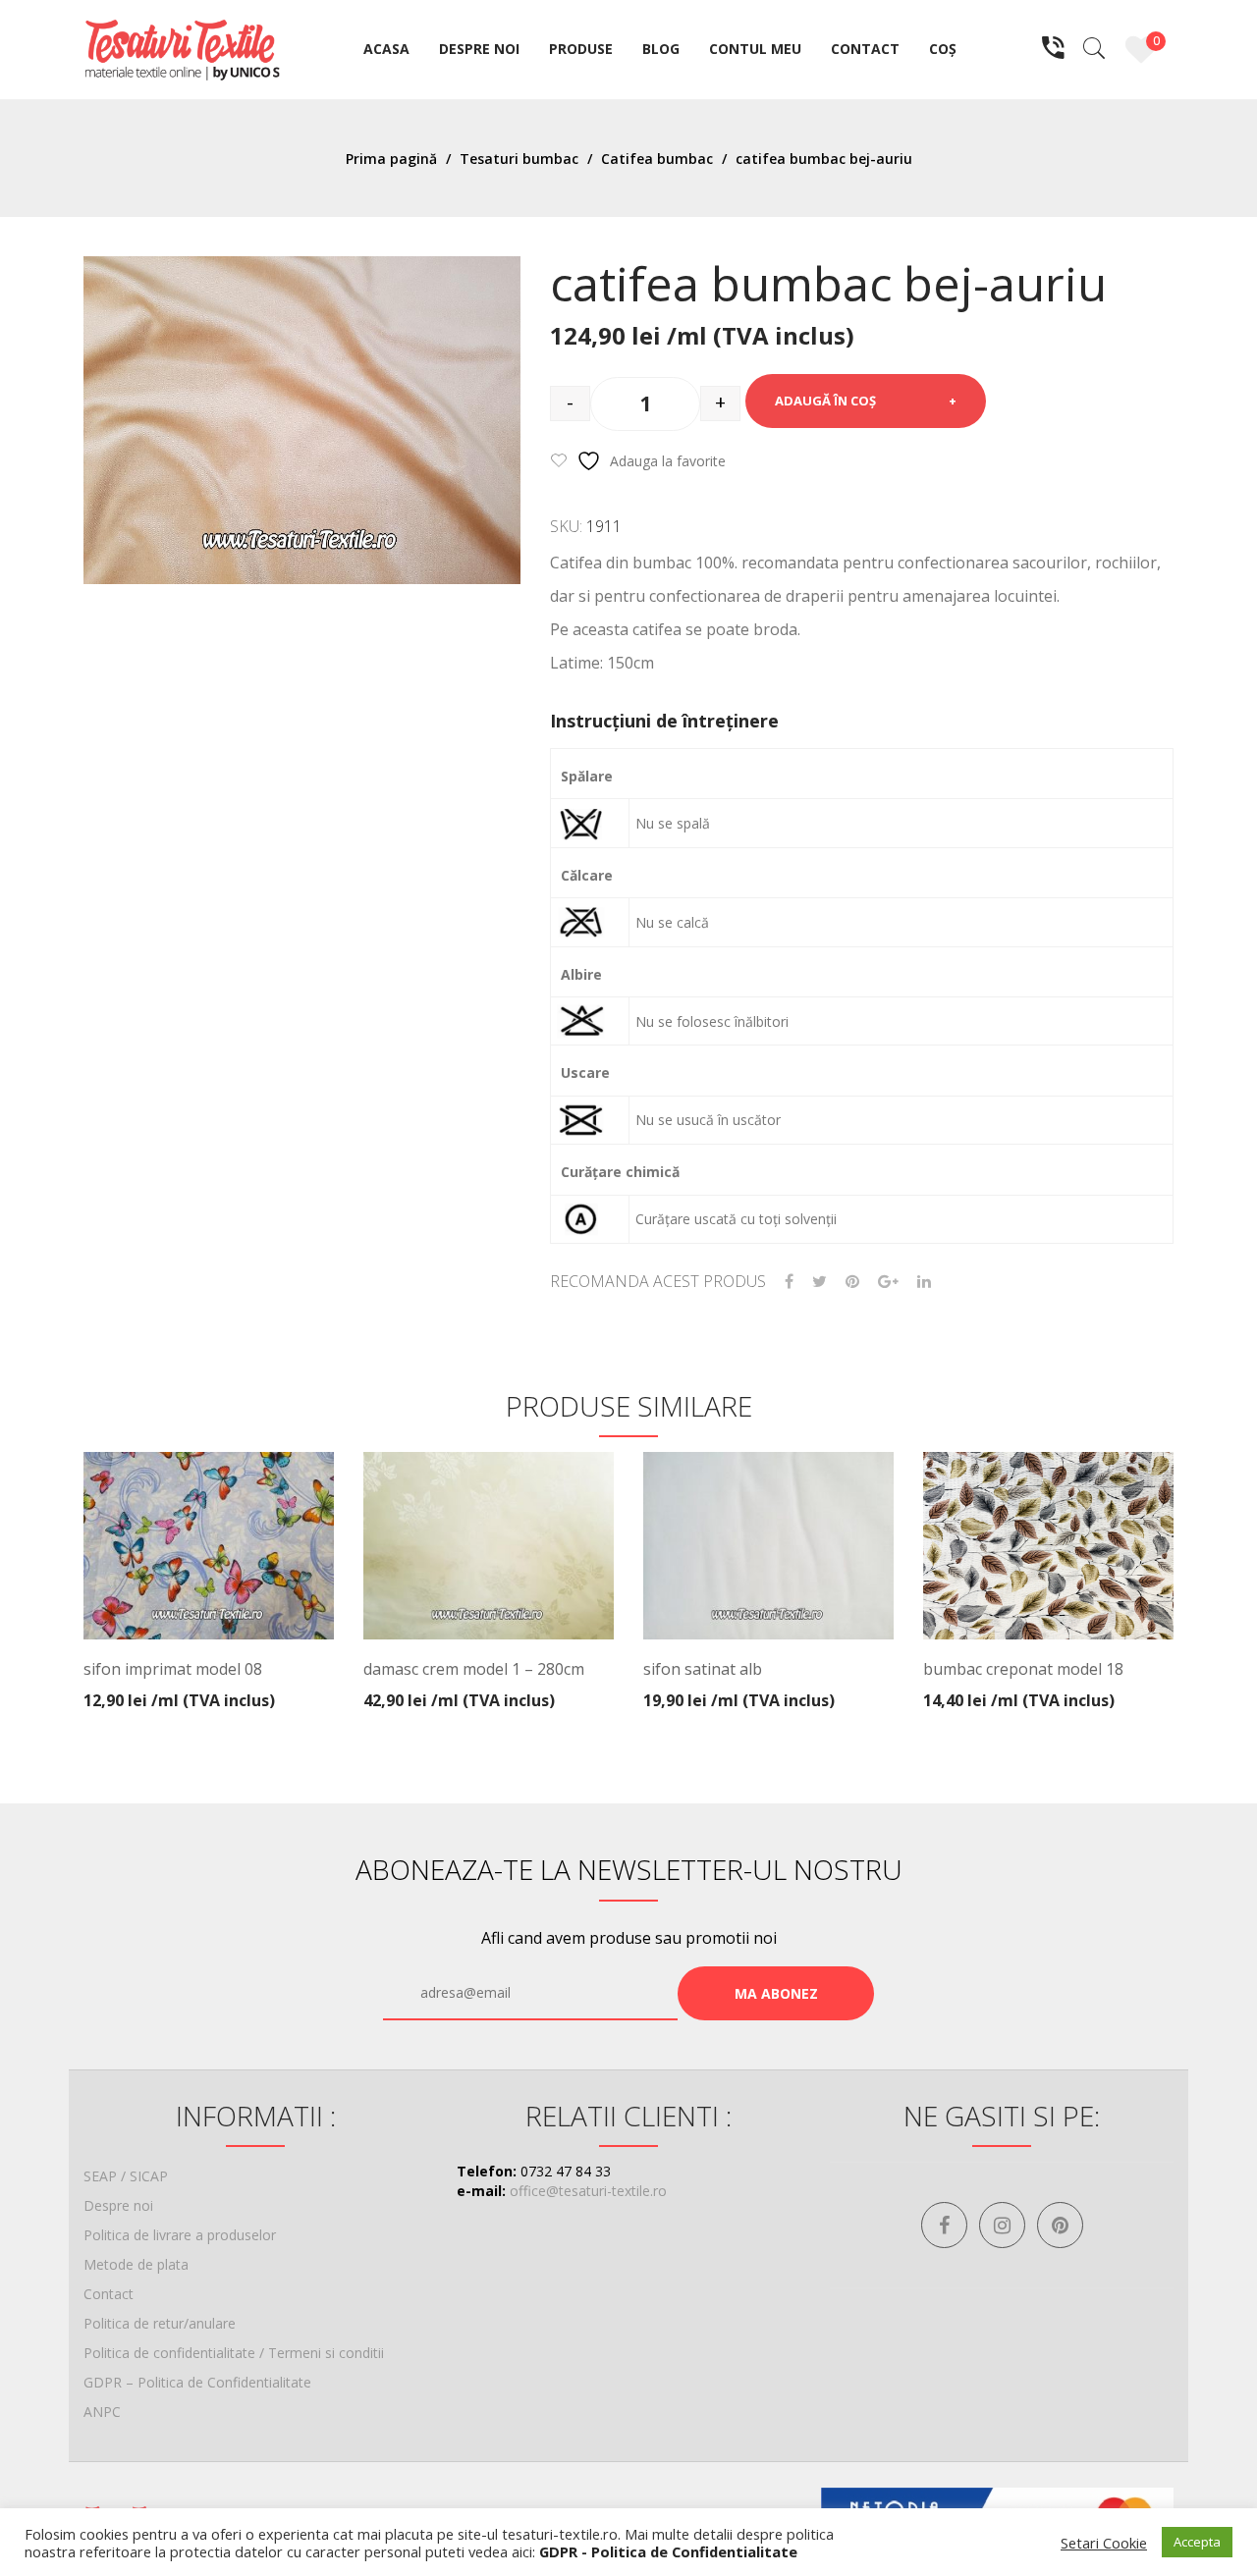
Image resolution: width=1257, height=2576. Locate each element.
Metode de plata (136, 2264)
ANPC (102, 2412)
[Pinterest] (852, 1282)
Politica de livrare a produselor (180, 2235)
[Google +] (888, 1282)
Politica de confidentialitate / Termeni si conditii (234, 2353)
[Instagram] (1002, 2225)
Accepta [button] (1197, 2542)
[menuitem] (386, 50)
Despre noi (118, 2205)
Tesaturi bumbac (519, 159)
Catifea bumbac (657, 159)
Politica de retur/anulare (160, 2323)
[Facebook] (789, 1282)
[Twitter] (820, 1282)
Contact (109, 2294)
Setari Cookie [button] (1104, 2543)
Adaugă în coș (825, 401)
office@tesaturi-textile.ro (588, 2191)
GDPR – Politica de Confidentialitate (197, 2382)
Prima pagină (391, 159)
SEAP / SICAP (126, 2176)
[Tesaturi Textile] (182, 48)
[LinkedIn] (924, 1282)
